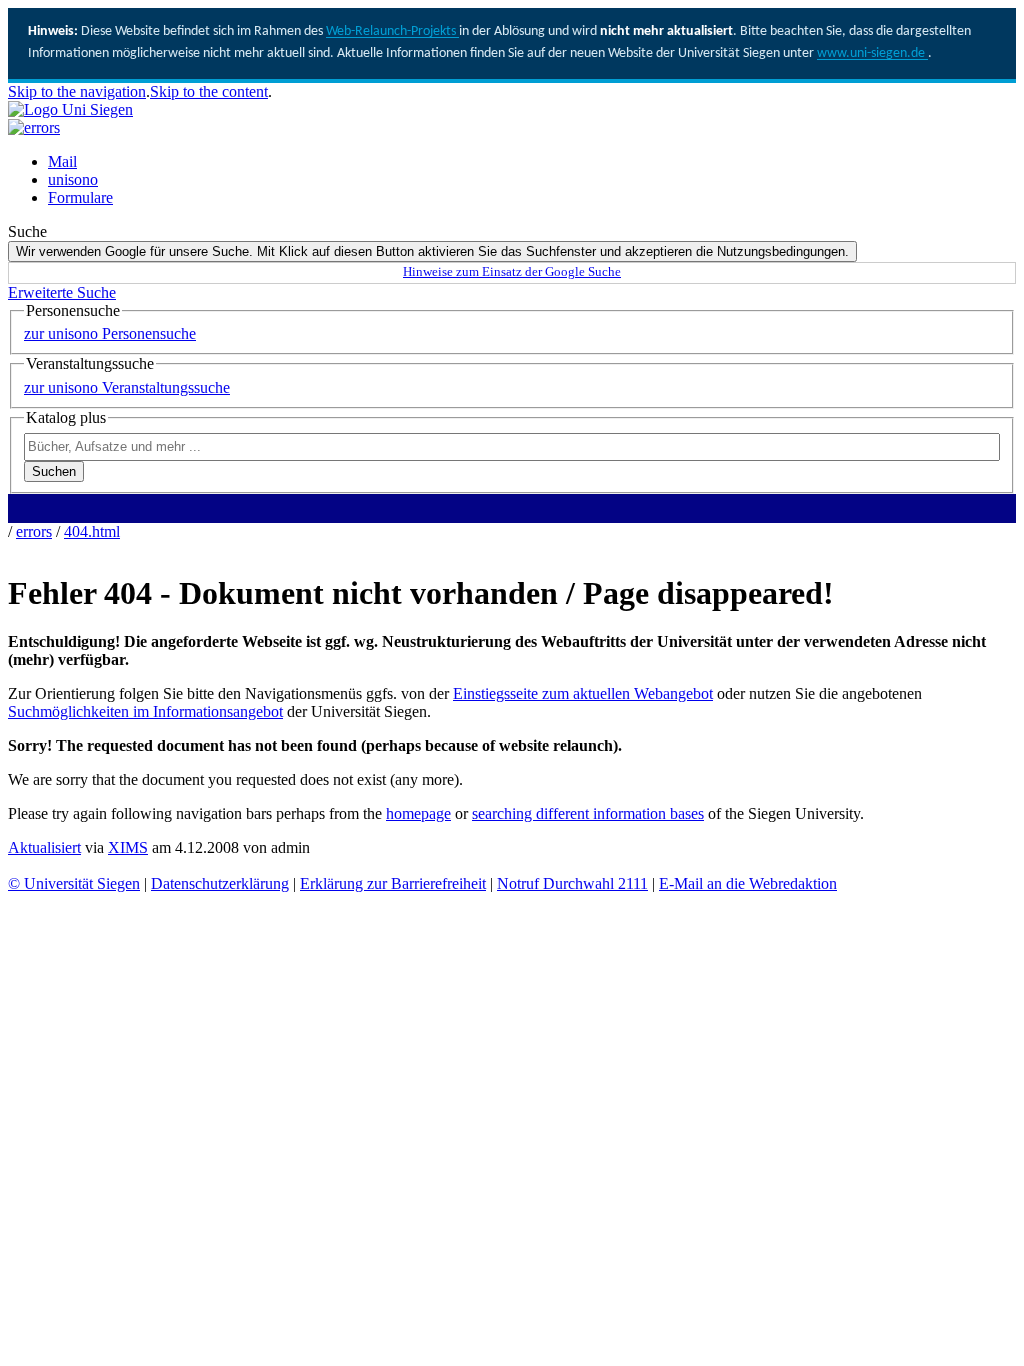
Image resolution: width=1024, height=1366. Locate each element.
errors (34, 531)
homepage (418, 813)
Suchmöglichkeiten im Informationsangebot (145, 711)
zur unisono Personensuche (110, 333)
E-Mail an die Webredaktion (748, 883)
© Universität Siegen (74, 883)
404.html (92, 531)
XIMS (128, 847)
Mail (62, 161)
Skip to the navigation (77, 91)
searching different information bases (588, 813)
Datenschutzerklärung (220, 883)
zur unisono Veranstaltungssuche (127, 387)
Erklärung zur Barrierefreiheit (393, 883)
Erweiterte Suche (62, 292)
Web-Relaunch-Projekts (392, 31)
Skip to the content (209, 91)
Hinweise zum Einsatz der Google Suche (512, 272)
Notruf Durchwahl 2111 (572, 883)
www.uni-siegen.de (872, 53)
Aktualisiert (44, 847)
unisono (73, 179)
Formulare (80, 197)
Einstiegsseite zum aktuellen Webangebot (583, 693)
